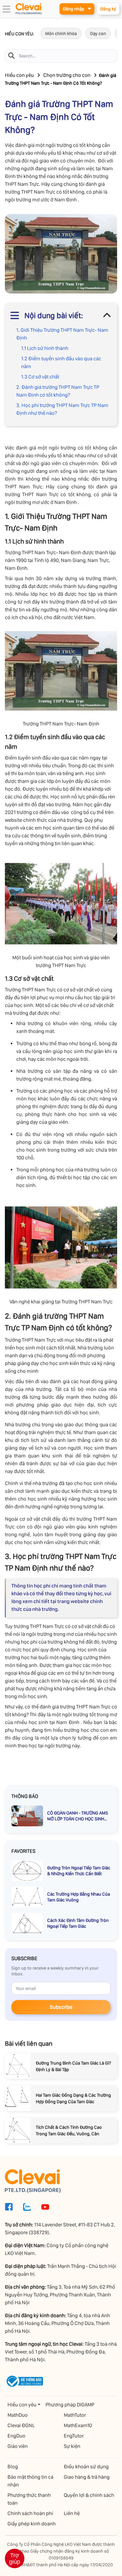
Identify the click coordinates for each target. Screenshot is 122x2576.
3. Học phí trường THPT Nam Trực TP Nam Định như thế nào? (62, 409)
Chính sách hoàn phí (30, 2513)
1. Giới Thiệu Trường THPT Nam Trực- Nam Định (62, 334)
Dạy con (98, 33)
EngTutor (74, 2436)
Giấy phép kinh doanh (32, 2524)
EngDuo (16, 2436)
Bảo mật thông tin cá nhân (30, 2481)
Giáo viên (18, 2446)
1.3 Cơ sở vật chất (40, 377)
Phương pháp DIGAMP (70, 2405)
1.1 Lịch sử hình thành (45, 348)
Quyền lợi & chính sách (89, 2495)
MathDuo (18, 2415)
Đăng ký (108, 9)
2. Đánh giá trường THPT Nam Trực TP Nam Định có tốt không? (58, 391)
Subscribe (61, 2007)
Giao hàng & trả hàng (87, 2477)
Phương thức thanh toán (29, 2499)
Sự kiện (72, 2446)
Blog (13, 2467)
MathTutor (75, 2415)
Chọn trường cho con (67, 75)
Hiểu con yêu (19, 75)
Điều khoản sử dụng (86, 2467)
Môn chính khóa (61, 33)
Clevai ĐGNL (21, 2425)
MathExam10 (78, 2425)
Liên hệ (72, 2513)
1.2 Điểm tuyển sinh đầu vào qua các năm (61, 362)
